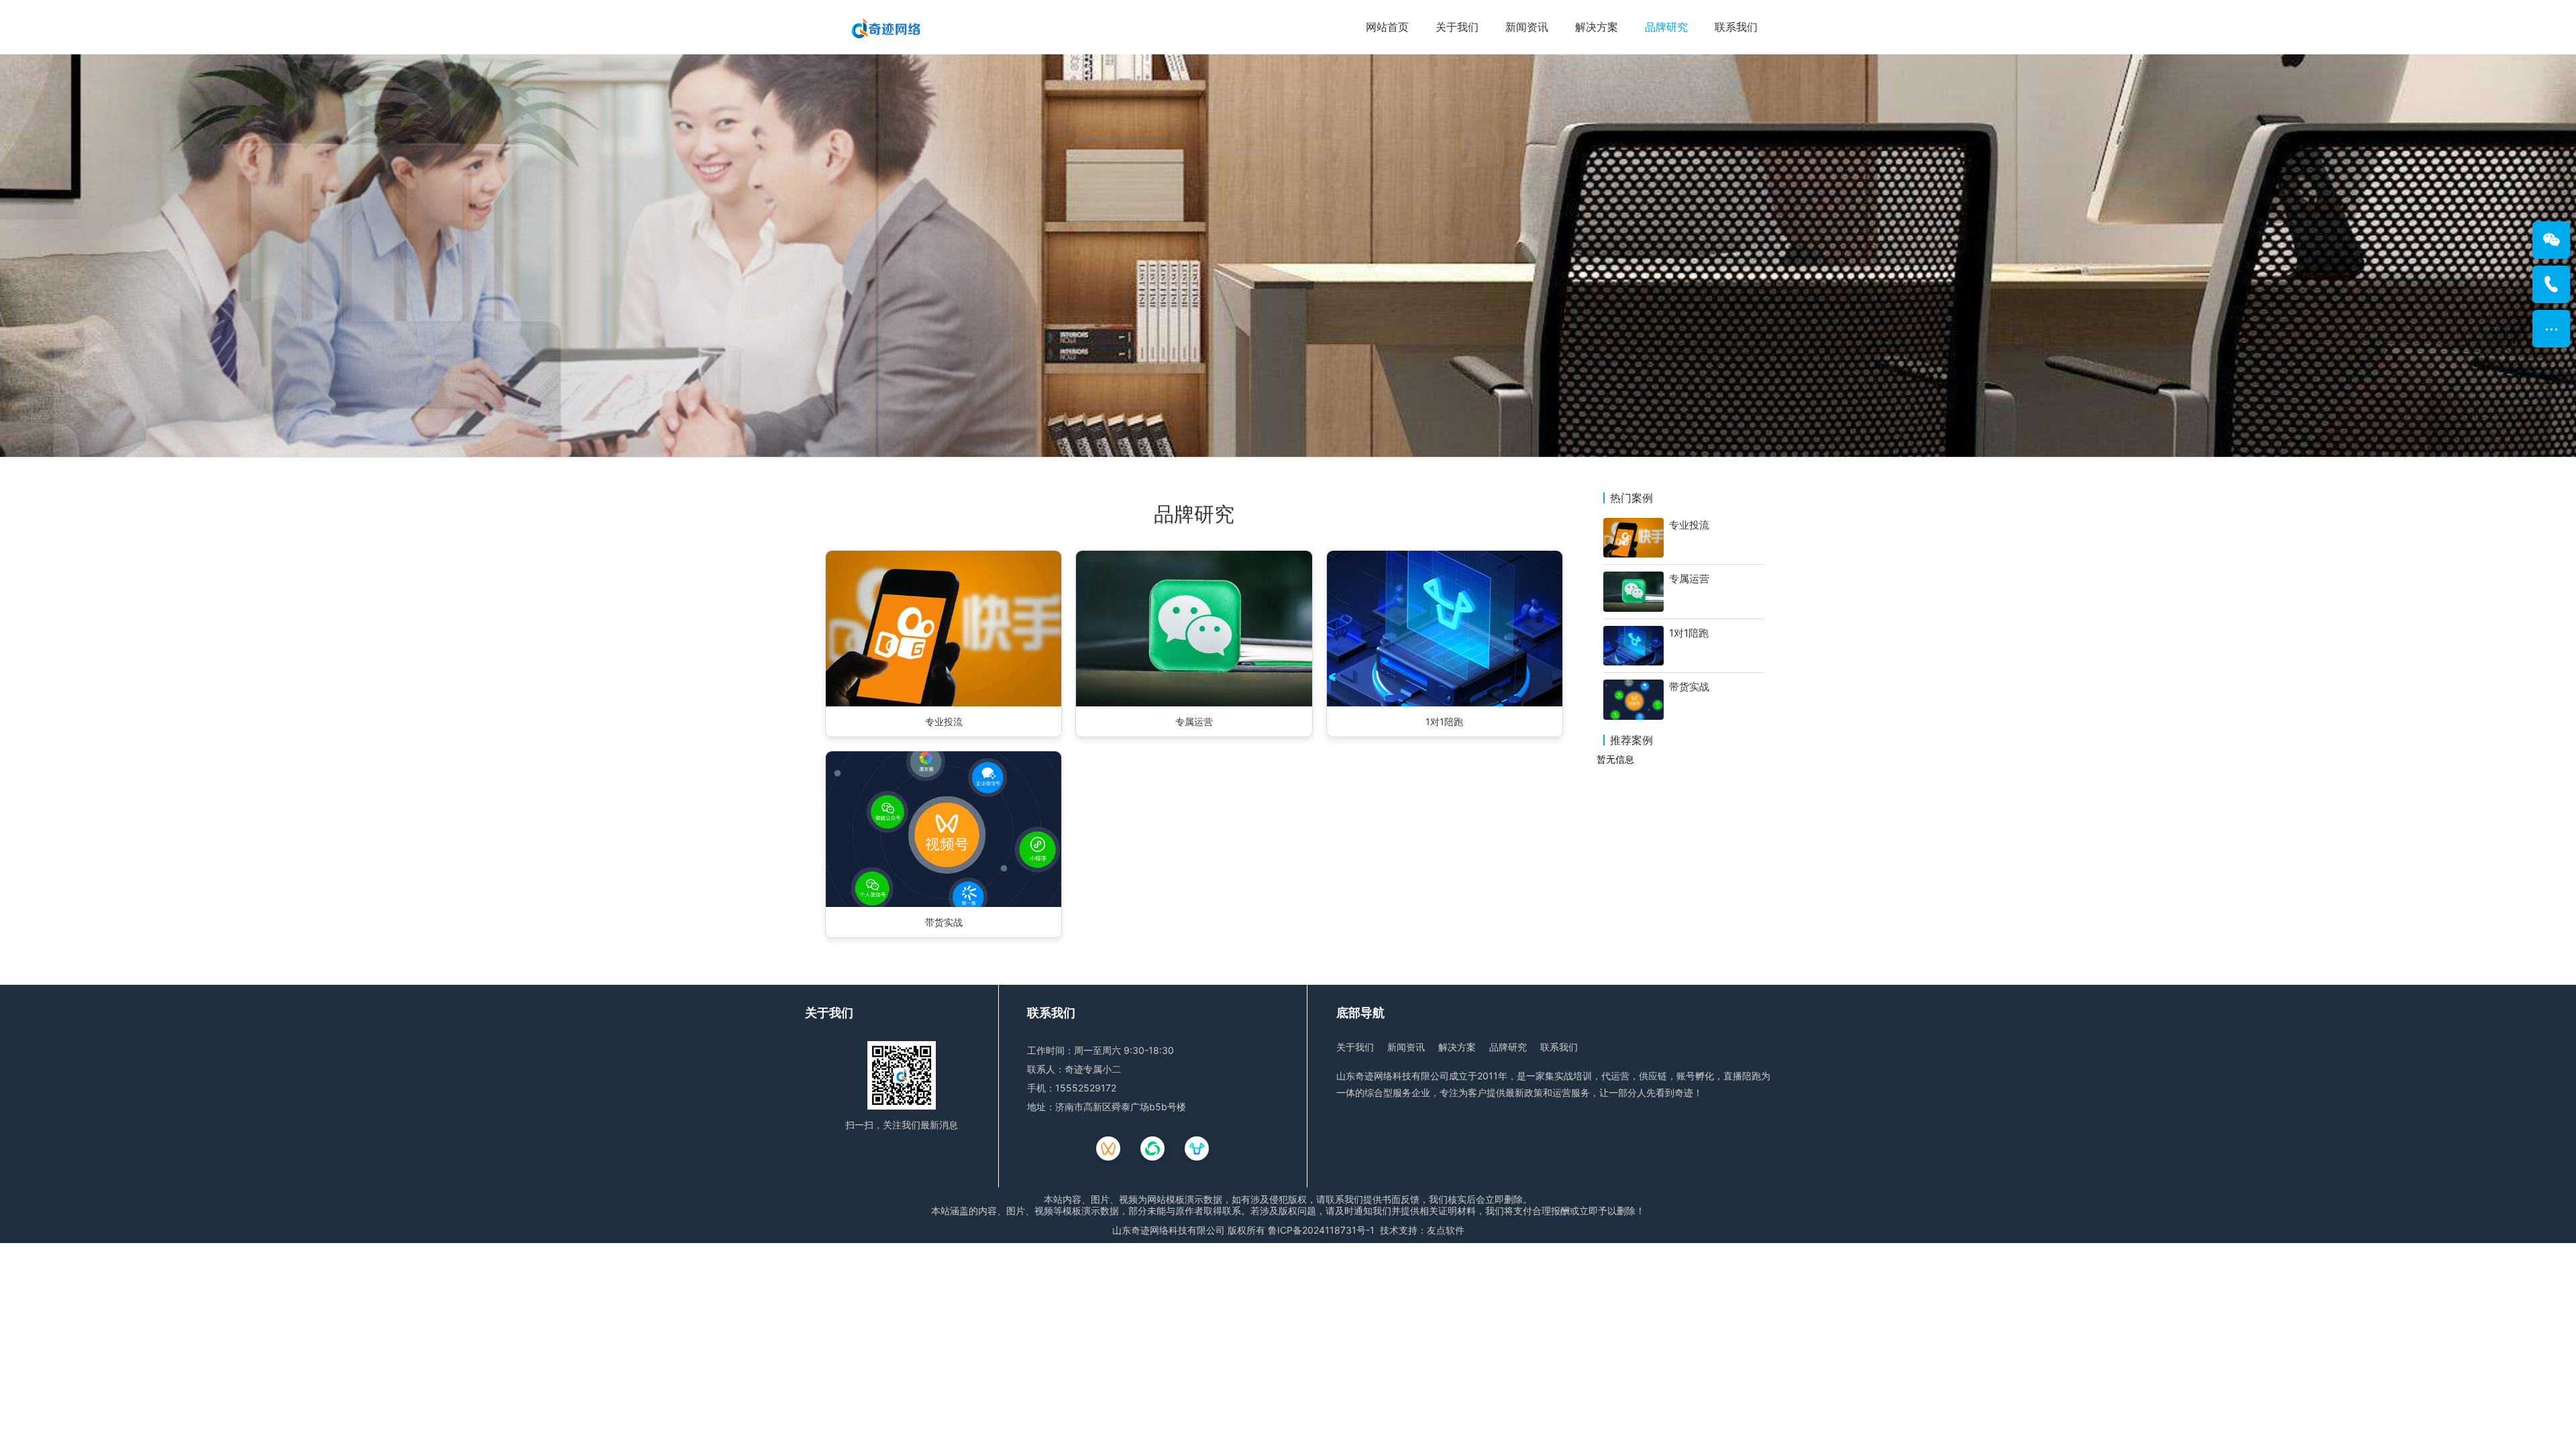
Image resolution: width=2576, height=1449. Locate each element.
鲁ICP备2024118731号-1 (1321, 1230)
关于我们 (1457, 27)
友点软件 (1446, 1230)
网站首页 (1387, 27)
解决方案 (1597, 27)
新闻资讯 (1527, 27)
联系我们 (1736, 27)
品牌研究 (1666, 27)
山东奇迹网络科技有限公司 (1169, 1230)
